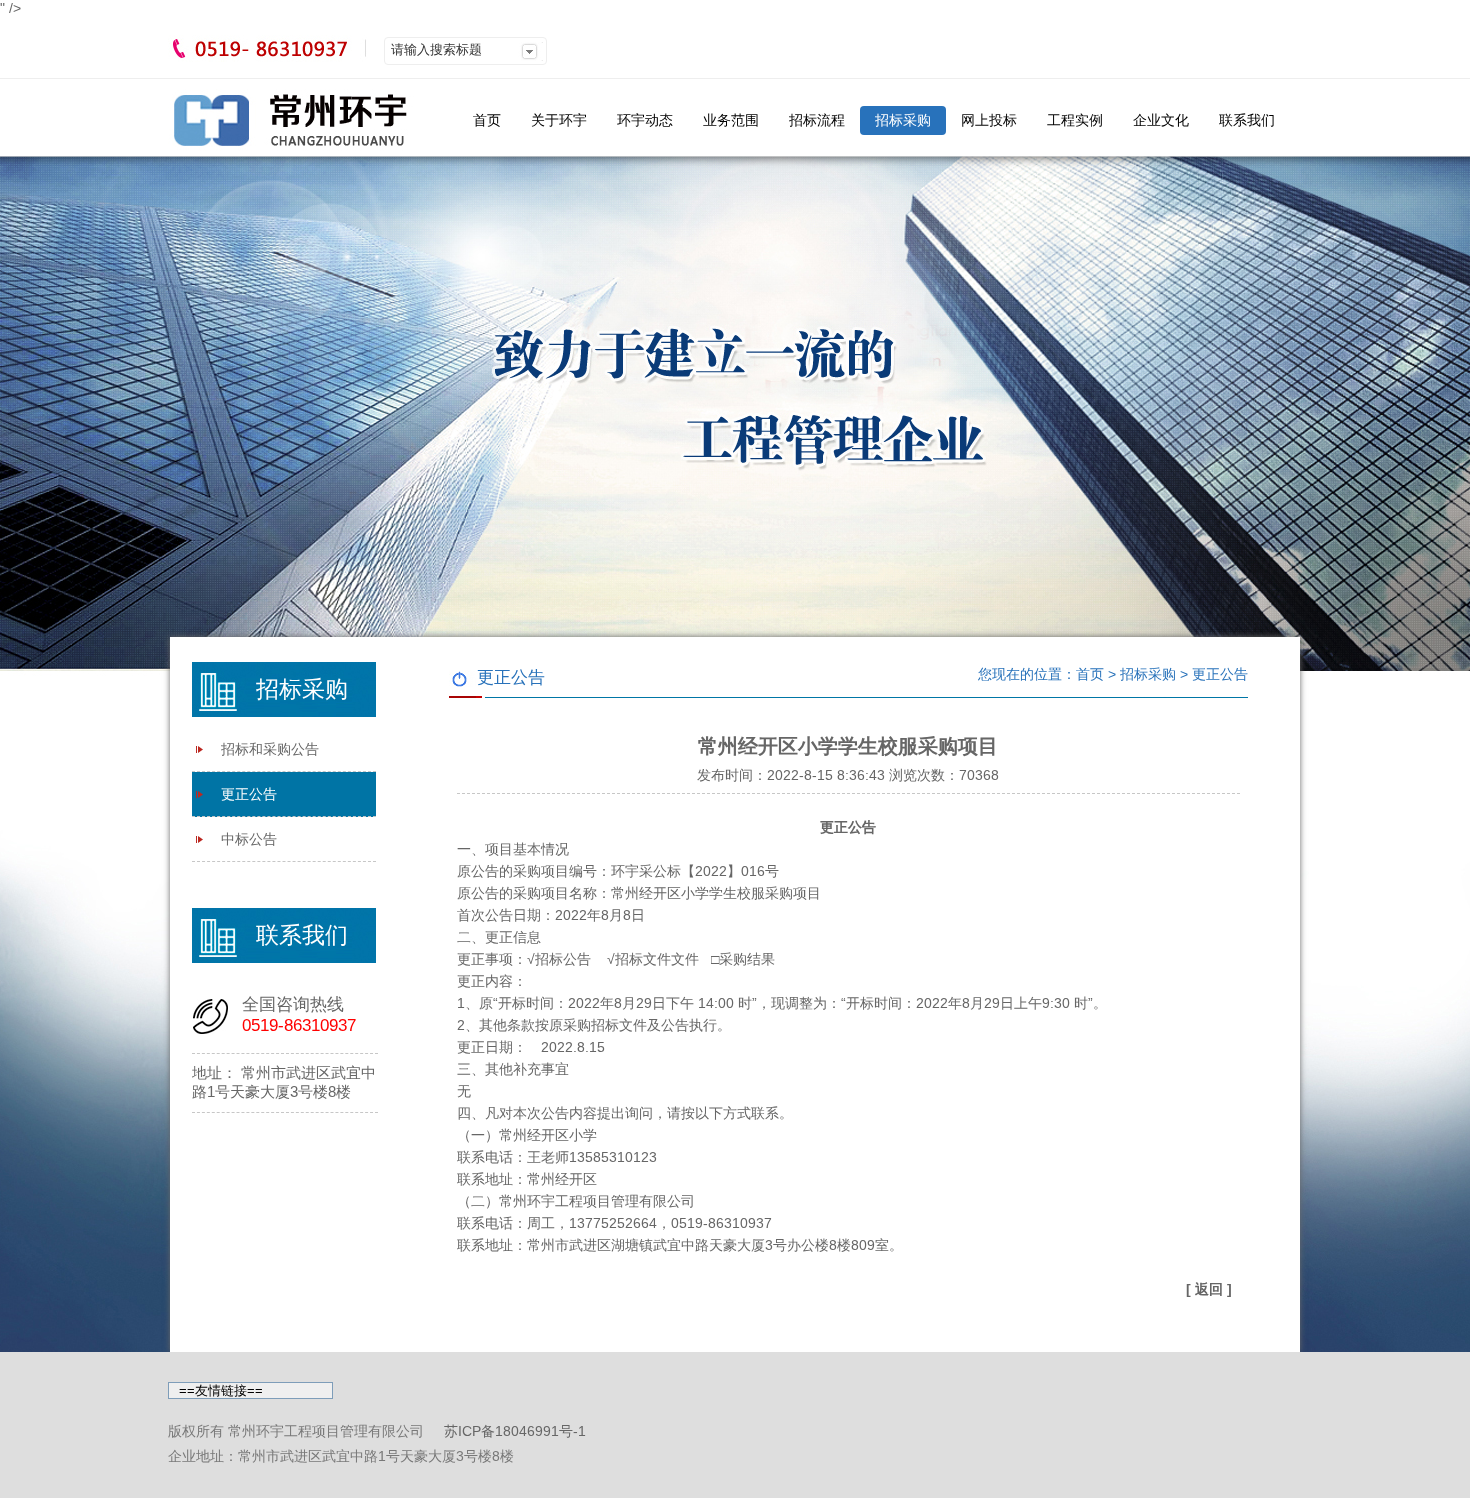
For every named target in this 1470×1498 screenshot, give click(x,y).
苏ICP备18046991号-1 (515, 1431)
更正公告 (249, 794)
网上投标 (989, 120)
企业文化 (1161, 120)
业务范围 (731, 120)
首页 (487, 120)
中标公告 (249, 839)
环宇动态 (645, 120)
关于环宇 (559, 120)
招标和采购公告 (270, 749)
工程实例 (1075, 120)
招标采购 (903, 120)
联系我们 (1247, 120)
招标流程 (817, 120)
